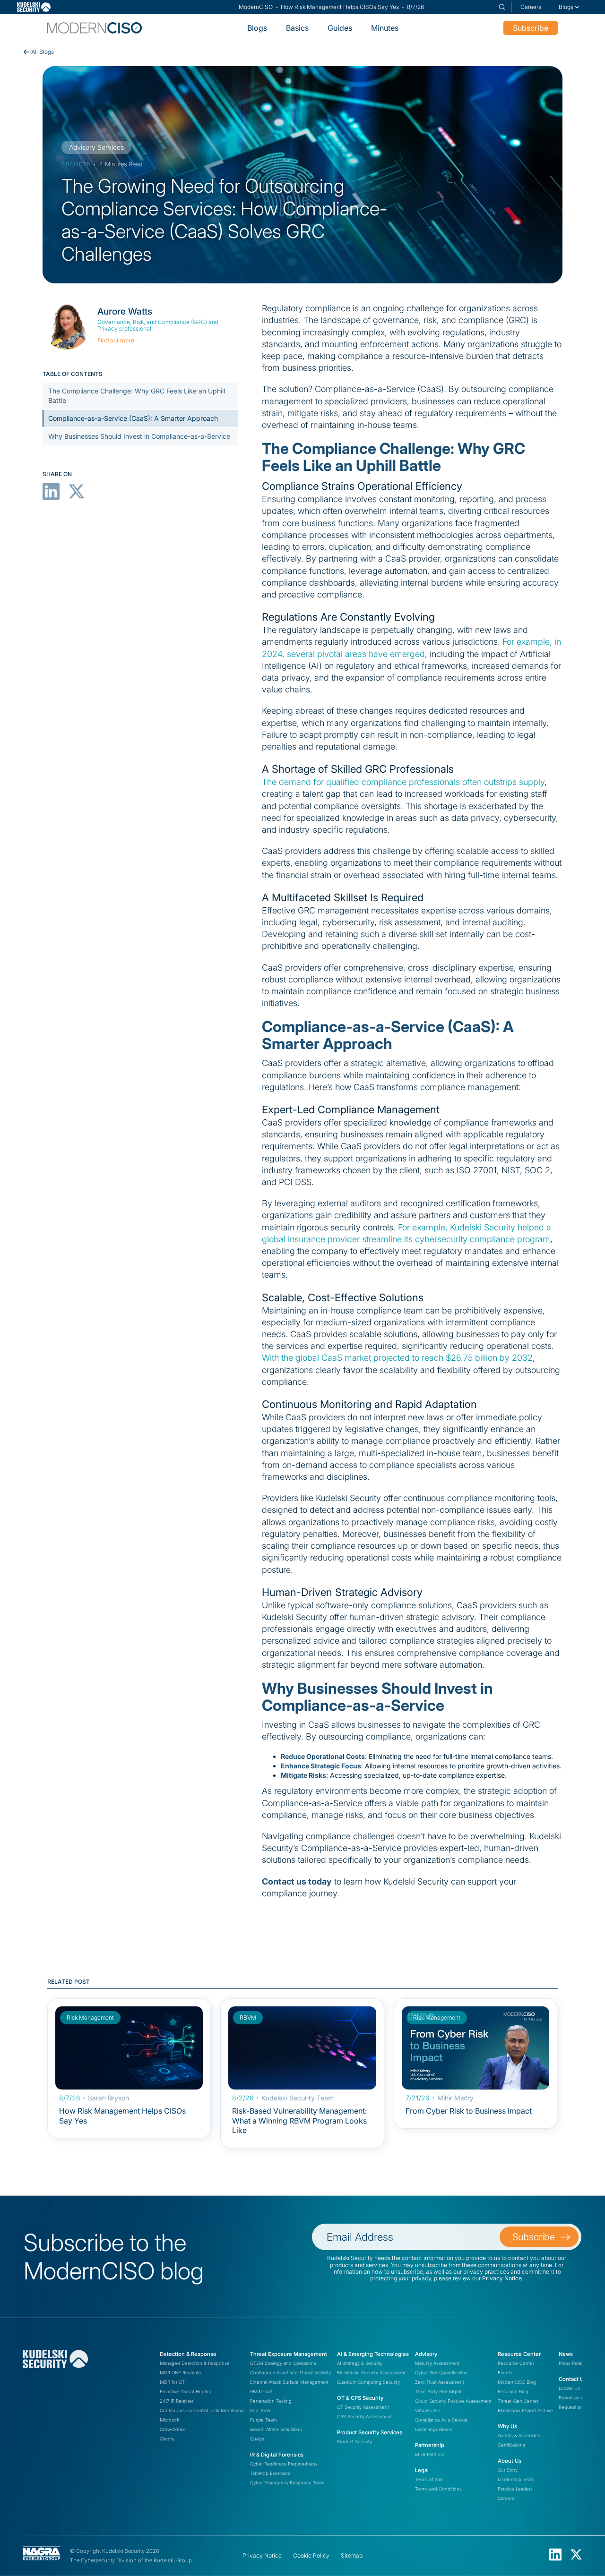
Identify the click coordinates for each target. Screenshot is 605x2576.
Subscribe (531, 28)
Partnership (430, 2445)
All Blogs (43, 52)
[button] (569, 7)
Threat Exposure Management (289, 2354)
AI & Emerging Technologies (373, 2354)
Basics (297, 28)
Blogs (257, 28)
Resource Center (519, 2354)
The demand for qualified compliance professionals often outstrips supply (403, 782)
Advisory (426, 2354)
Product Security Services (370, 2432)
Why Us (507, 2426)
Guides (340, 28)
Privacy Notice (502, 2278)
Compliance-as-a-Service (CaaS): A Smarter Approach (133, 418)
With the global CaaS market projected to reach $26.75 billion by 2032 (397, 1358)
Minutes (385, 28)
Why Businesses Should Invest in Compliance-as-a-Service (139, 436)
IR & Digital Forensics (277, 2455)
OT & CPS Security (360, 2398)
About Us (510, 2461)
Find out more (116, 340)
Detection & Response (188, 2354)
